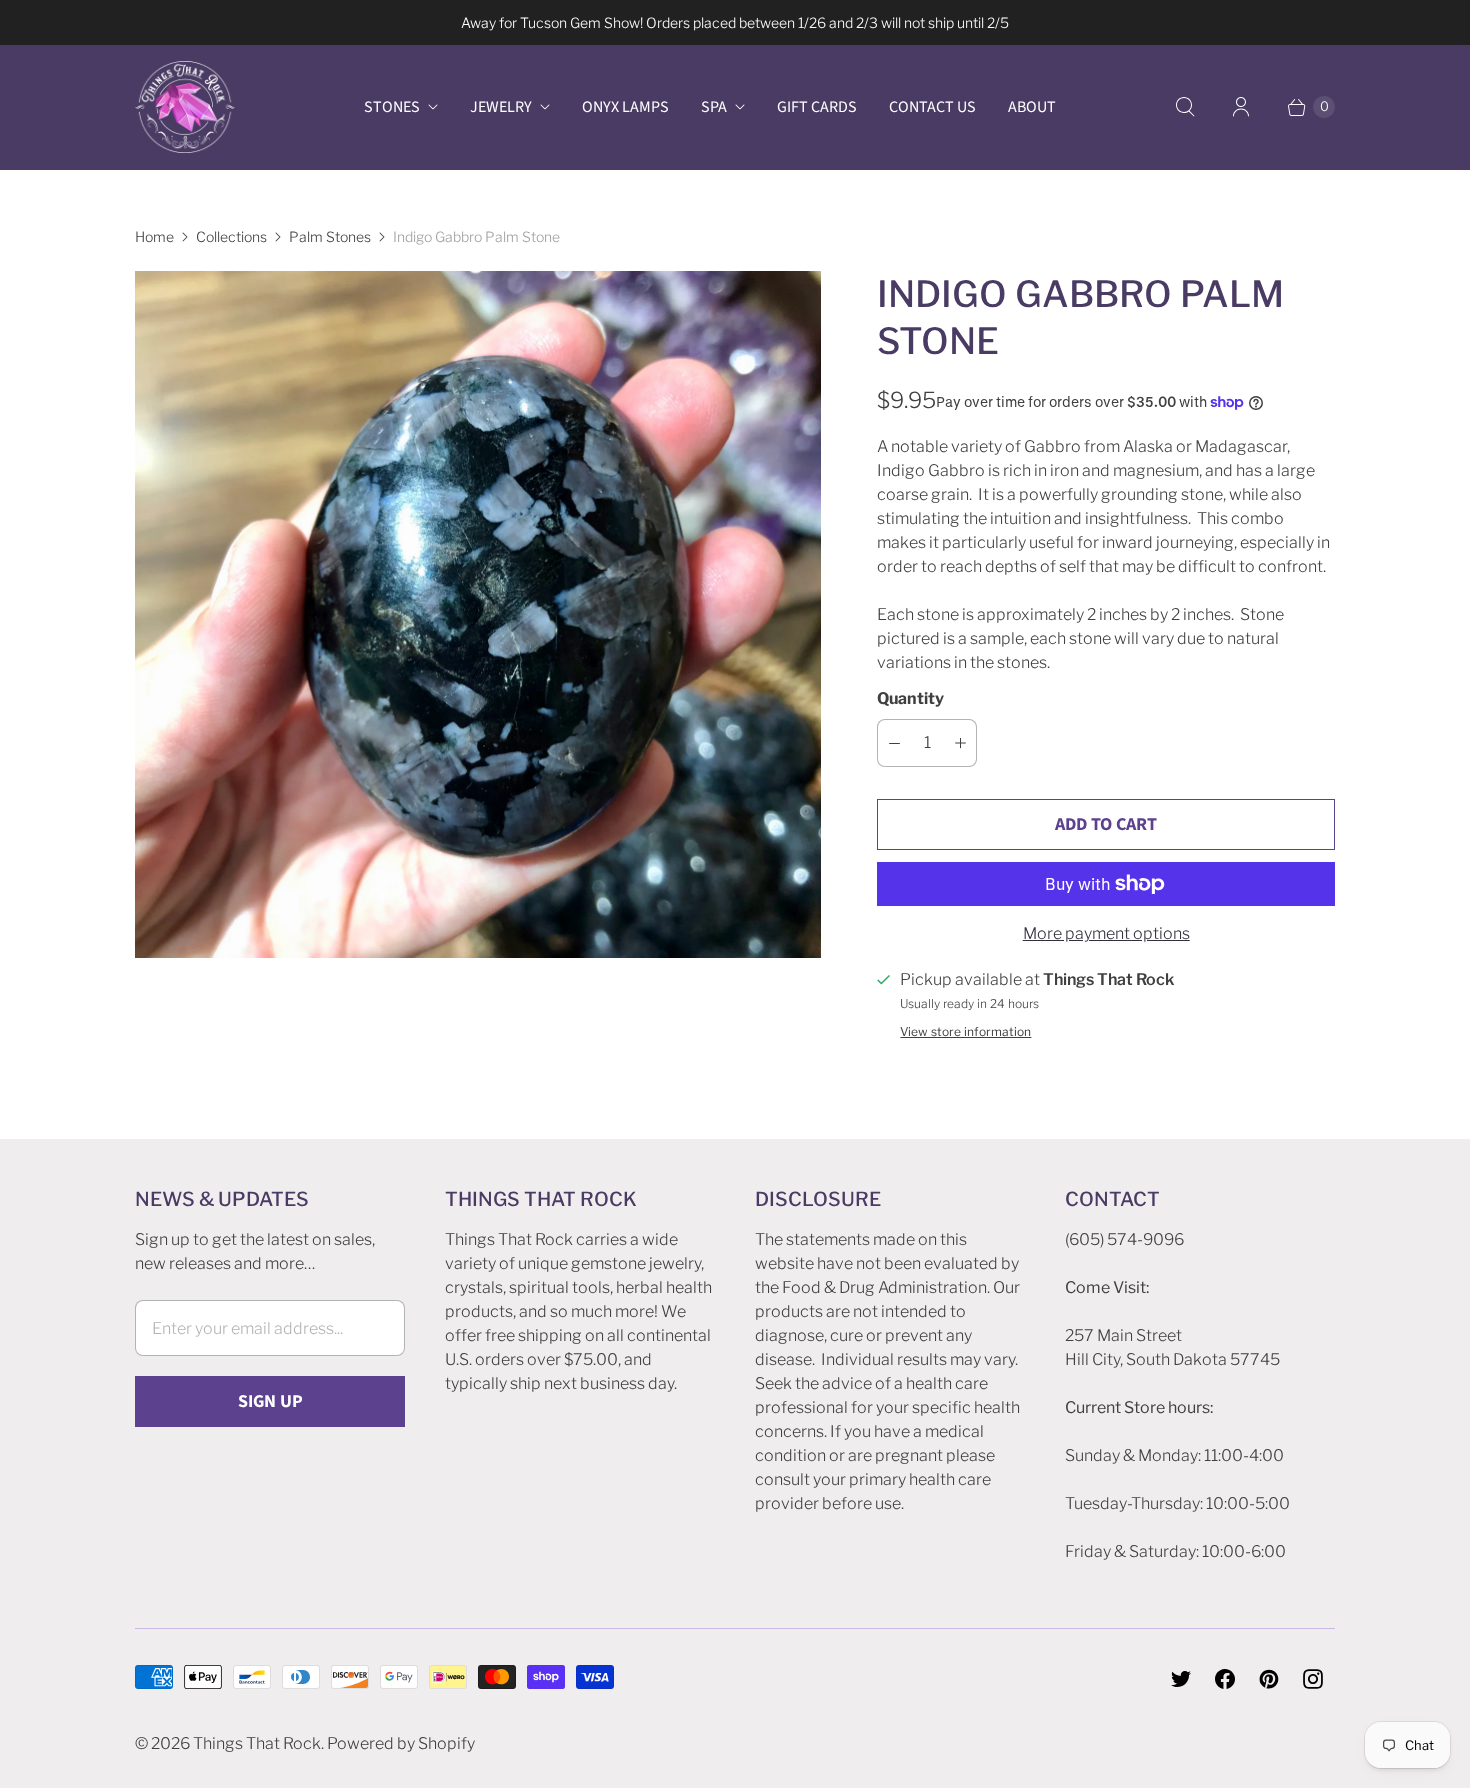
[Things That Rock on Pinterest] (1269, 1679)
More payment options (1106, 933)
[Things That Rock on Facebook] (1225, 1679)
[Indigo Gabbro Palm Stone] (478, 614)
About (1032, 107)
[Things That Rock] (185, 107)
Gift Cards (817, 107)
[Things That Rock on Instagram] (1313, 1679)
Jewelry (501, 107)
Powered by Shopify (401, 1743)
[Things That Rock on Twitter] (1181, 1679)
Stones (392, 107)
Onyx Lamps (625, 107)
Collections (231, 236)
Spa (714, 107)
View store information (965, 1032)
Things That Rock (257, 1743)
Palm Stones (330, 236)
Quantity (910, 698)
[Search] (1185, 107)
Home (154, 236)
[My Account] (1241, 107)
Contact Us (932, 107)
